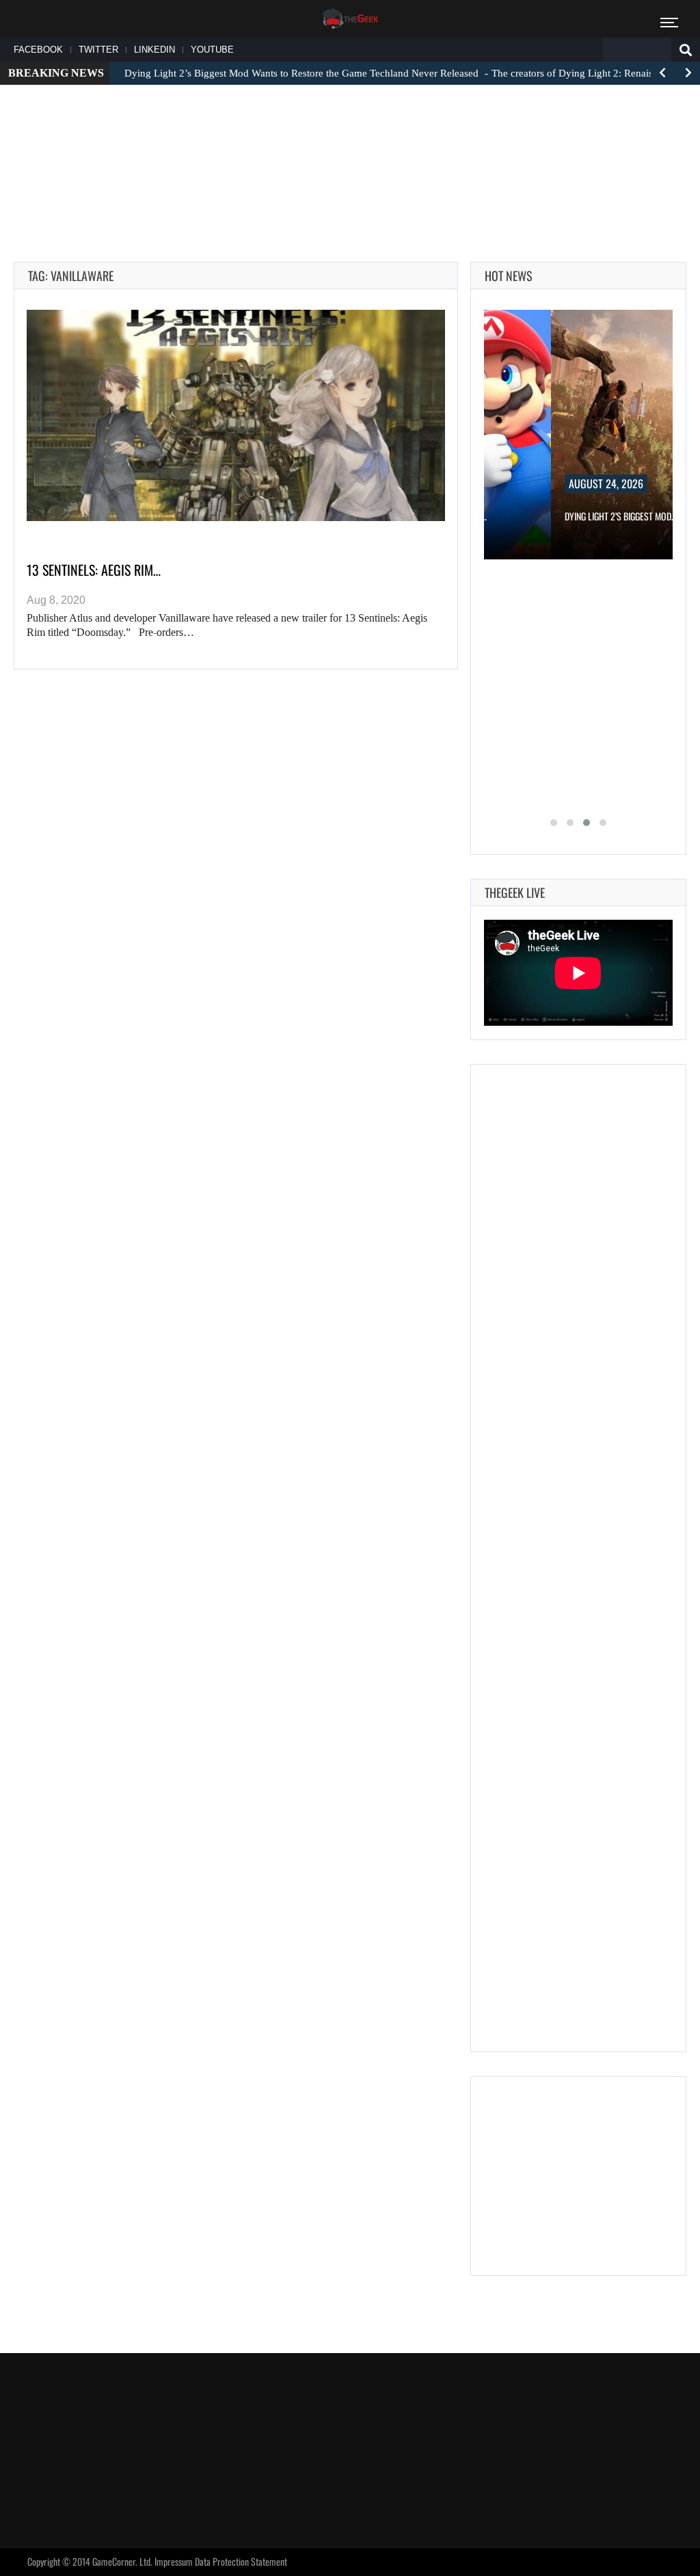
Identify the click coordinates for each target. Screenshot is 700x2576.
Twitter (98, 50)
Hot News (509, 276)
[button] (554, 823)
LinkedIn (154, 50)
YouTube (212, 50)
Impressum (174, 2561)
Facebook (38, 50)
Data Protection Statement (241, 2561)
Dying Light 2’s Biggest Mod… (621, 516)
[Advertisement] (350, 137)
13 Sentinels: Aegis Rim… (94, 570)
